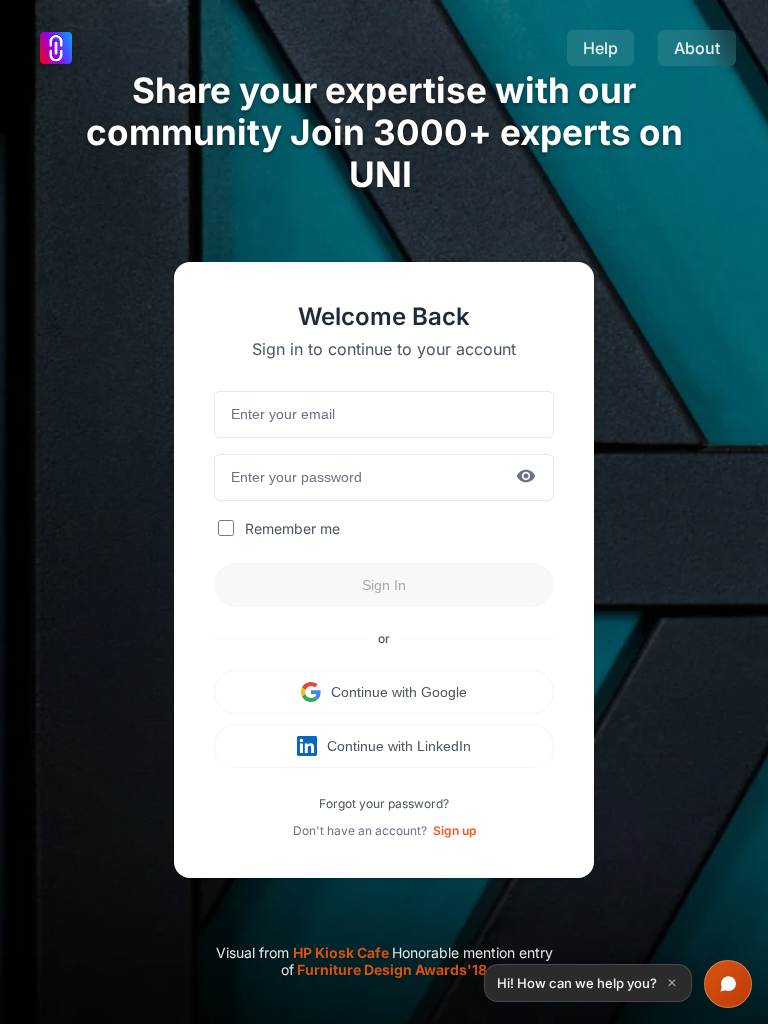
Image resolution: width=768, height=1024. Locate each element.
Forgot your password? (384, 803)
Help (600, 48)
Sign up (454, 830)
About (697, 48)
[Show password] (526, 477)
